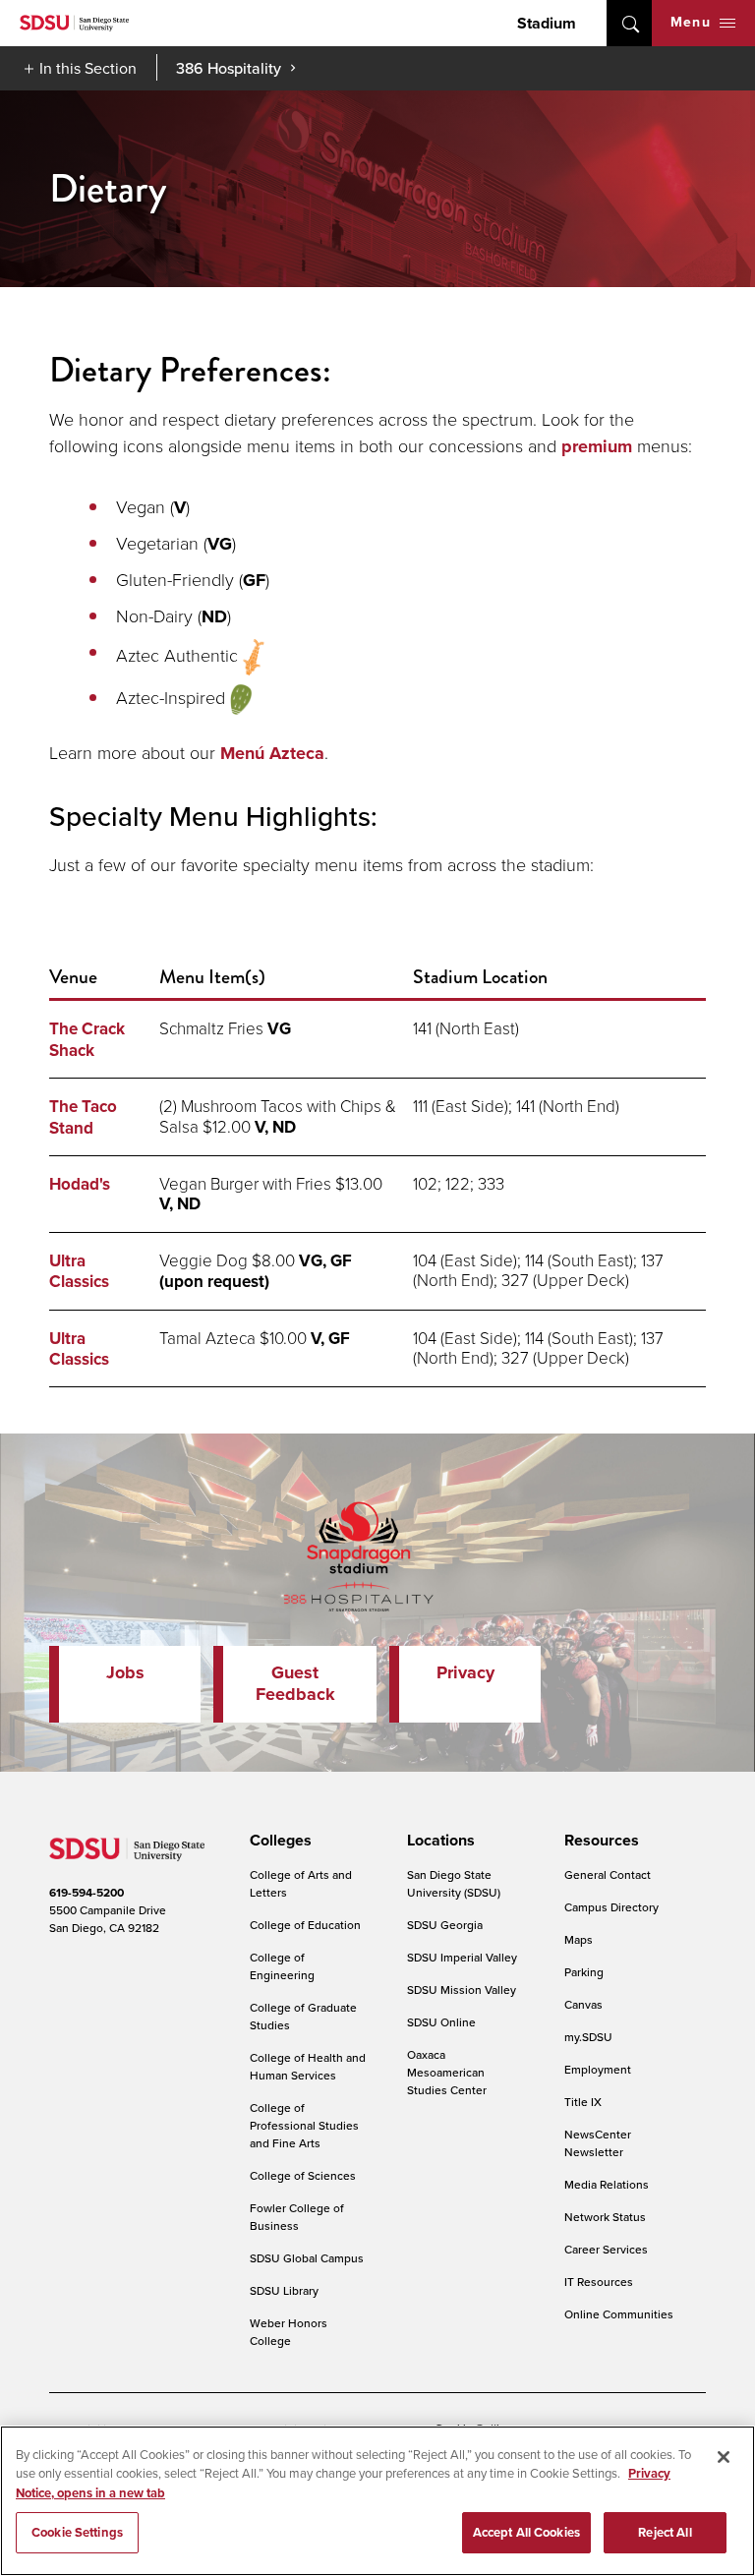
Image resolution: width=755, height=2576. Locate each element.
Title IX (583, 2102)
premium (597, 446)
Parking (584, 1972)
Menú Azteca (272, 753)
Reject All (665, 2532)
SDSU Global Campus (307, 2258)
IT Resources (599, 2282)
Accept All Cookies (526, 2532)
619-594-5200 (87, 1893)
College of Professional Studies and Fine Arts (304, 2125)
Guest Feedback (295, 1683)
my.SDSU (588, 2037)
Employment (598, 2069)
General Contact (608, 1874)
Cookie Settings (77, 2532)
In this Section (88, 68)
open (629, 23)
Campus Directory (611, 1907)
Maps (579, 1939)
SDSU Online (441, 2022)
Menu (691, 22)
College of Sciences (303, 2175)
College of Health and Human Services (308, 2066)
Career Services (606, 2249)
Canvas (583, 2004)
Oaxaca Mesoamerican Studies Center (447, 2072)
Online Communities (619, 2314)
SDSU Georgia (445, 1925)
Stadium (547, 23)
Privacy (465, 1672)
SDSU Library (284, 2290)
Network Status (605, 2217)
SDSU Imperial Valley (462, 1957)
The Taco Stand (83, 1117)
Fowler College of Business (297, 2217)
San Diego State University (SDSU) (454, 1883)
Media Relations (607, 2184)
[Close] (724, 2457)
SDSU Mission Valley (462, 1990)
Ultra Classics (79, 1271)
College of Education (305, 1925)
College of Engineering (282, 1966)
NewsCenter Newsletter (598, 2143)
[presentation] (278, 1841)
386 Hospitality (229, 68)
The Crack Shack (87, 1039)
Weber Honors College (289, 2332)
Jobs (125, 1672)
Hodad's (80, 1184)
